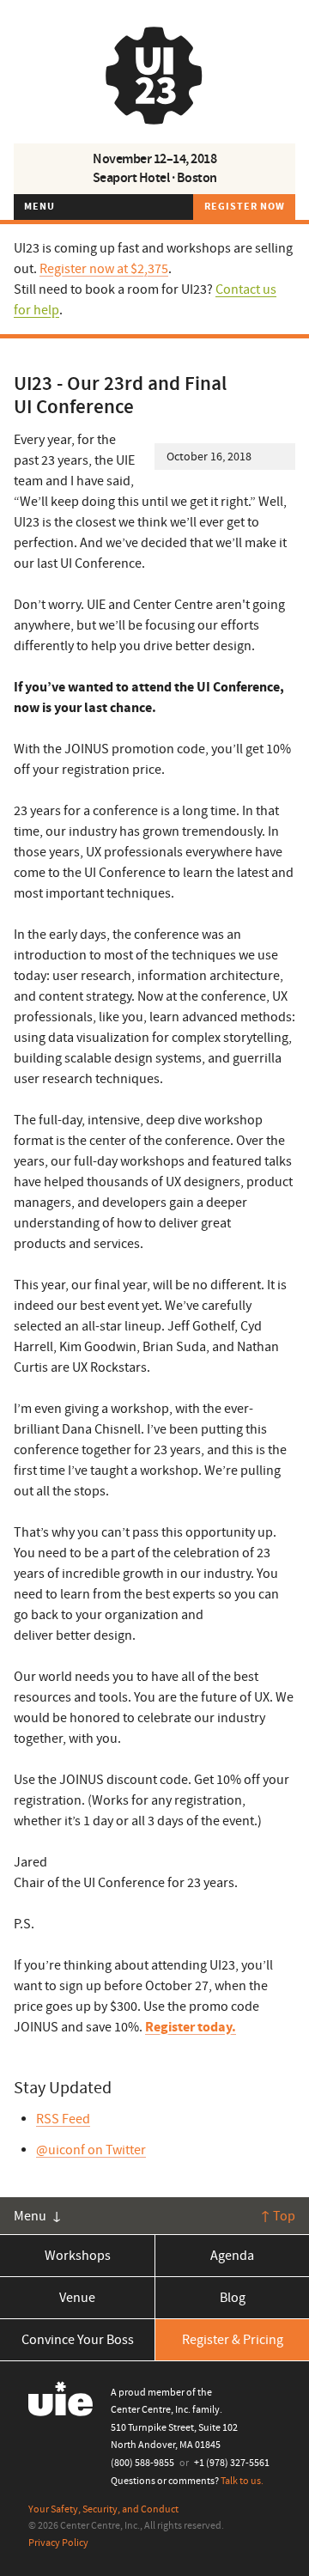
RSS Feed (63, 2119)
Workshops (78, 2256)
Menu (39, 207)
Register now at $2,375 (104, 269)
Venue (77, 2298)
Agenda (232, 2256)
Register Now (245, 207)
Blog (233, 2298)
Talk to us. (242, 2481)
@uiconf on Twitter (91, 2150)
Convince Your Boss (78, 2340)
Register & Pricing (233, 2340)
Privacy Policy (58, 2543)
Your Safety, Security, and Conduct (103, 2509)
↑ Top (278, 2216)
